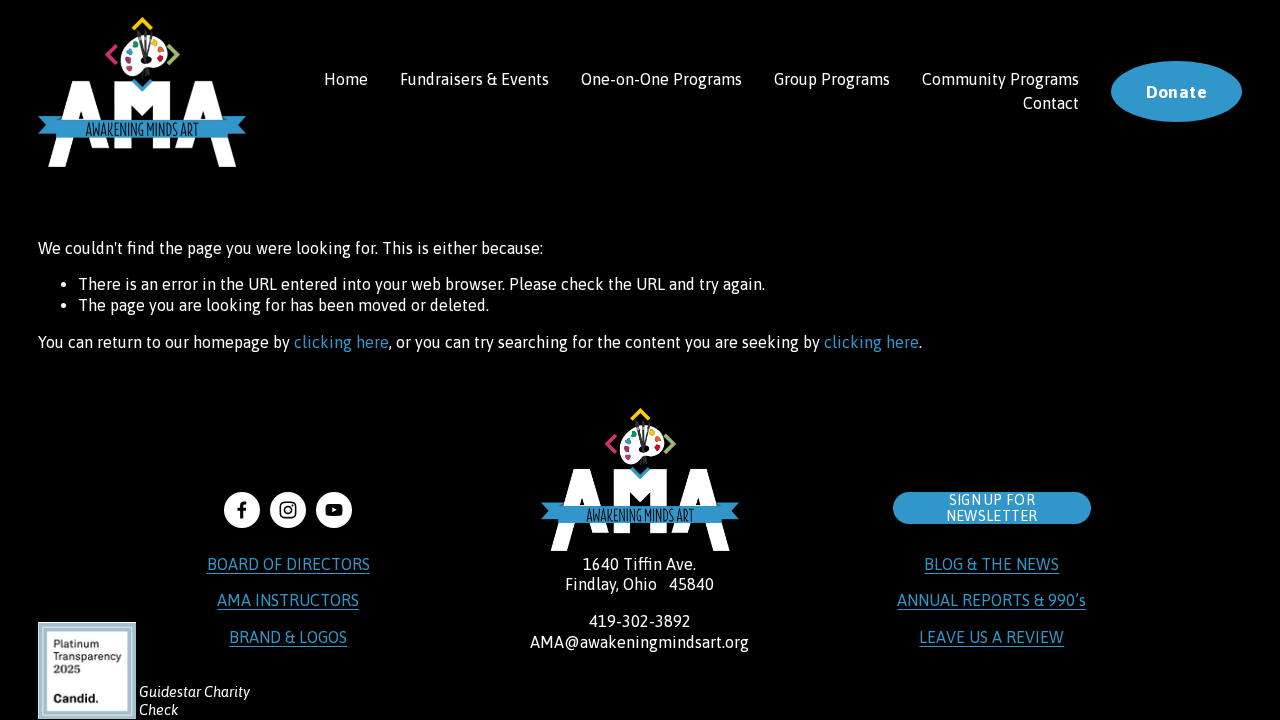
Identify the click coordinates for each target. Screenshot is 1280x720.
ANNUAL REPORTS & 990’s (991, 600)
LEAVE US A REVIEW (991, 637)
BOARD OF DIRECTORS (288, 564)
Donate (1176, 92)
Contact (1051, 103)
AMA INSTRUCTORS (288, 600)
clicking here (341, 342)
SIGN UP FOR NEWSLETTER (992, 508)
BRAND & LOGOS (288, 637)
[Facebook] (242, 510)
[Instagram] (288, 510)
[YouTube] (334, 510)
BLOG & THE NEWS (991, 564)
